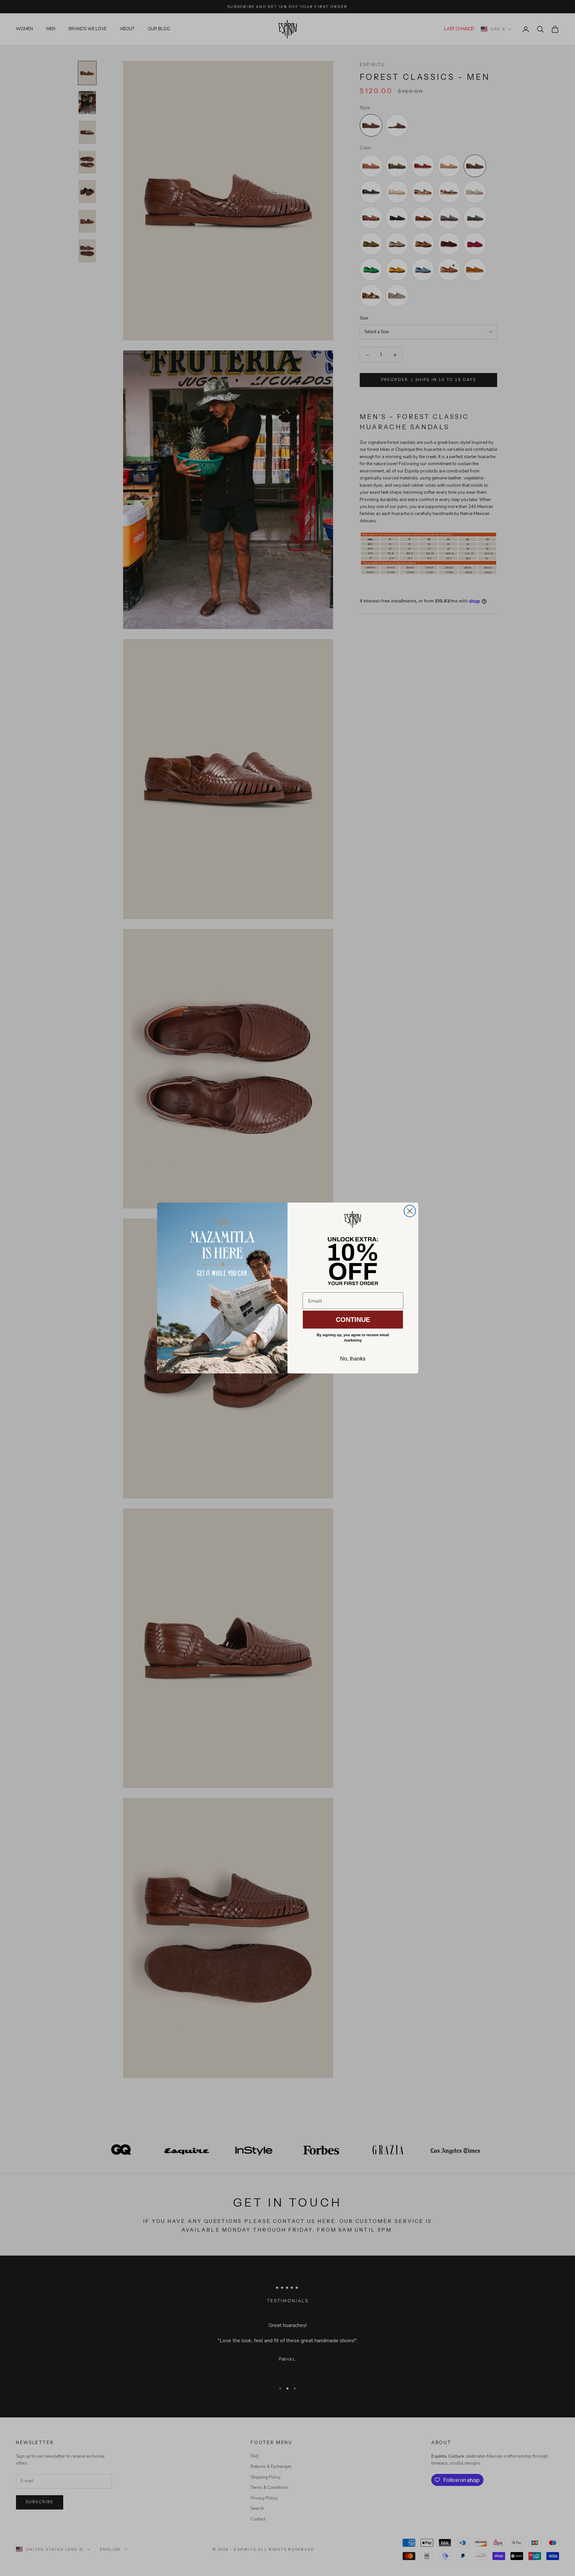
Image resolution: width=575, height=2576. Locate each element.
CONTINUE (353, 1320)
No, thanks (353, 1359)
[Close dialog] (410, 1211)
